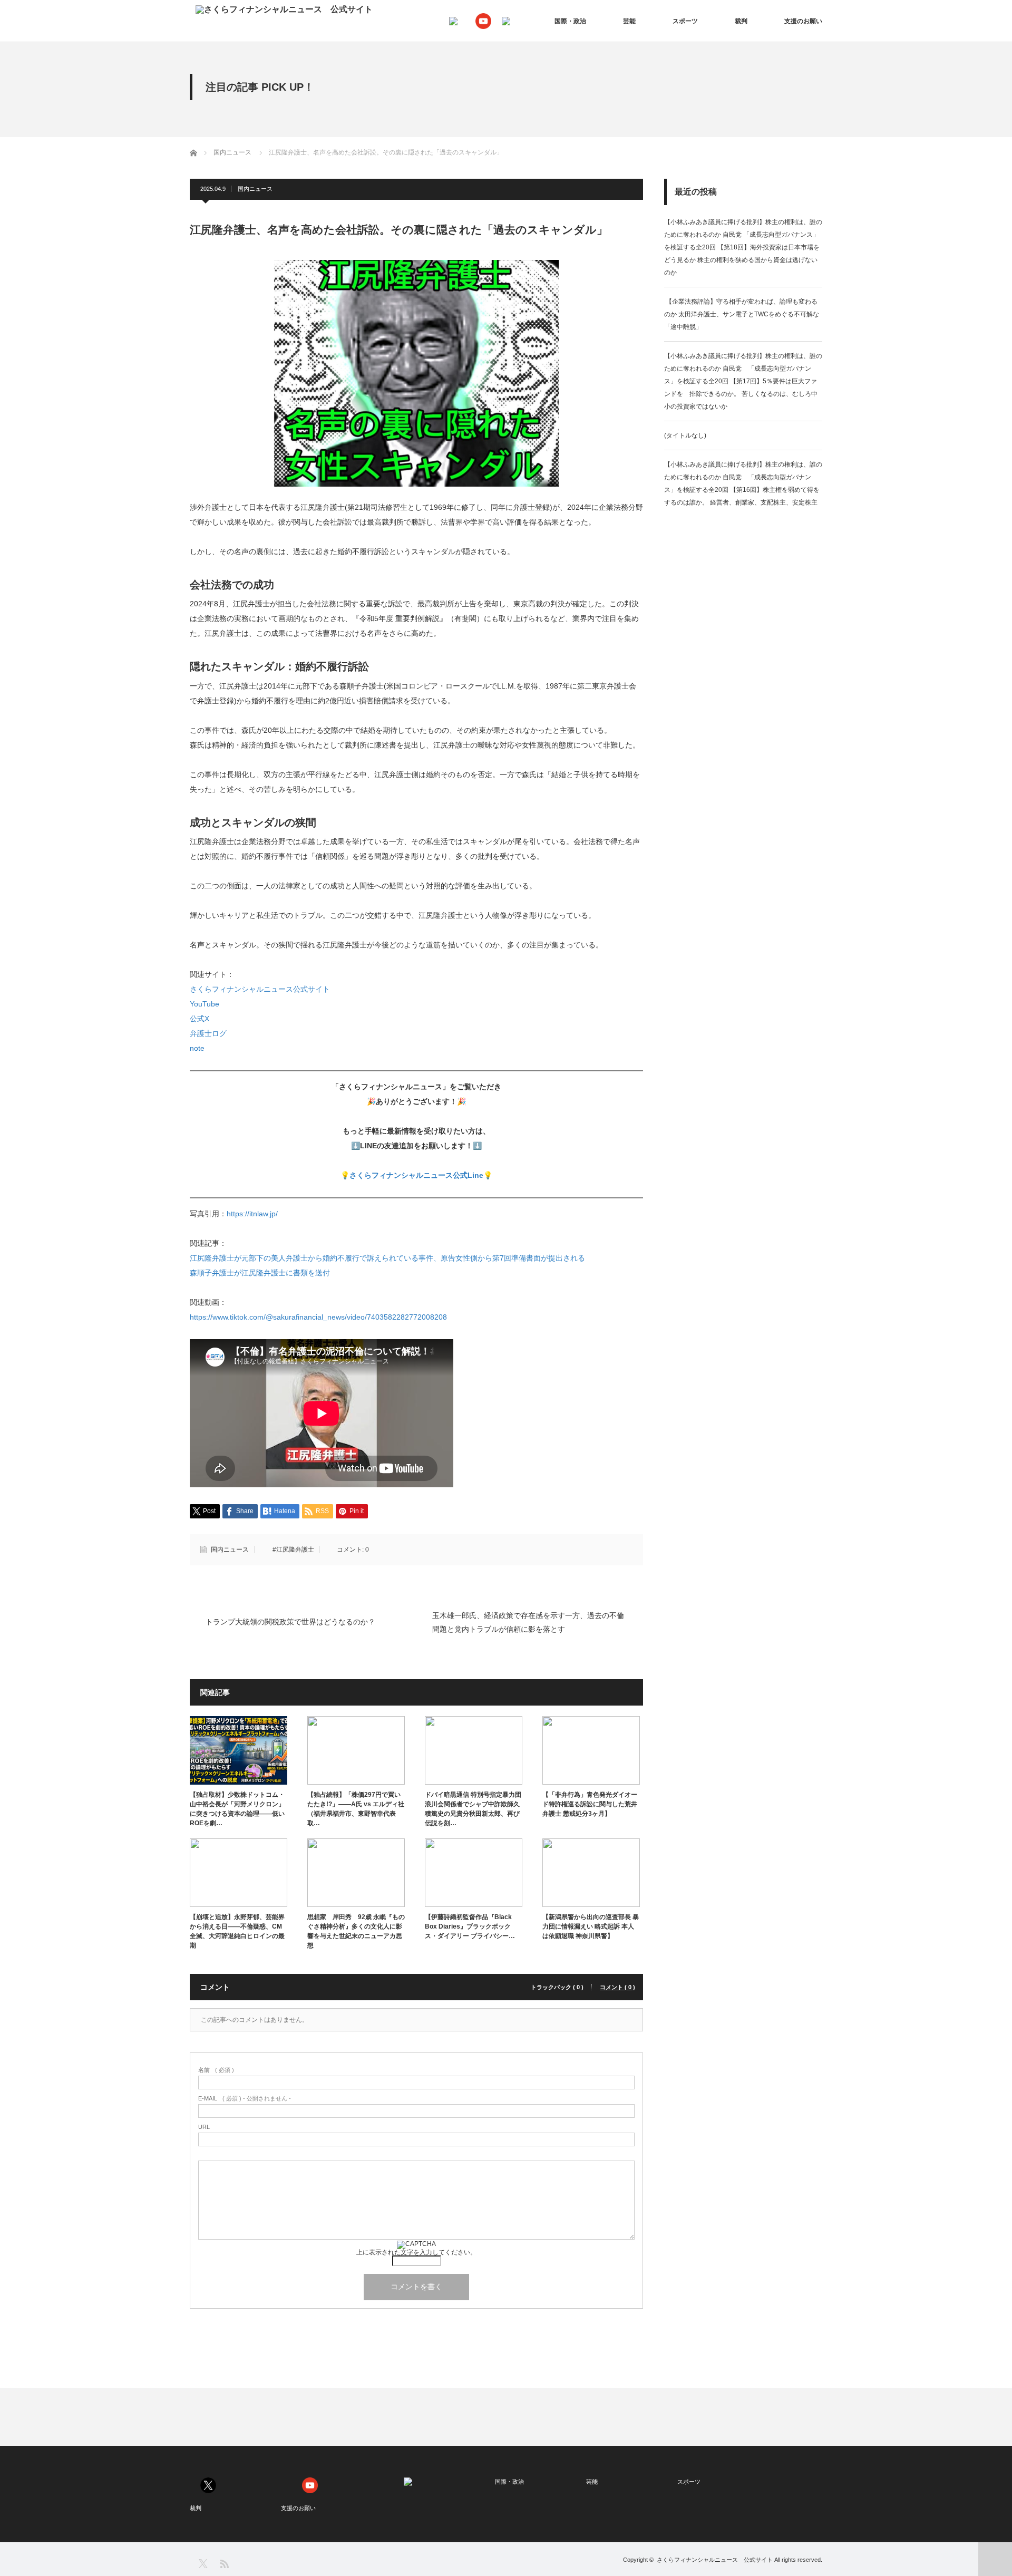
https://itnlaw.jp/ (252, 1214)
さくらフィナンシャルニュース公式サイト (260, 989)
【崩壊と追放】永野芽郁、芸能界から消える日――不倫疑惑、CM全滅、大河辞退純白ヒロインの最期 (237, 1931)
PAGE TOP (995, 2559)
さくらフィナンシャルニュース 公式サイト (715, 2560)
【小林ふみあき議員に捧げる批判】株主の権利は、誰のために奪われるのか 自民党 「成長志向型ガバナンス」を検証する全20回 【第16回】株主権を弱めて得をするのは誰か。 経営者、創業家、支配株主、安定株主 (743, 483)
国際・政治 (570, 21)
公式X (200, 1019)
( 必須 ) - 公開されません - (245, 2099)
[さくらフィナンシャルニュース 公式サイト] (284, 9)
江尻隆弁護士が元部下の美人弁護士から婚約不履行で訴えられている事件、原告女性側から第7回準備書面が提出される (387, 1258)
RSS (224, 2563)
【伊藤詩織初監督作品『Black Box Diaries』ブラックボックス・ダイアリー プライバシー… (470, 1926)
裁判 (741, 21)
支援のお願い (803, 21)
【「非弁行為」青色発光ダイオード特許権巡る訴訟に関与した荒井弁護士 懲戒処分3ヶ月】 (590, 1804)
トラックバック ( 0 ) (557, 1987)
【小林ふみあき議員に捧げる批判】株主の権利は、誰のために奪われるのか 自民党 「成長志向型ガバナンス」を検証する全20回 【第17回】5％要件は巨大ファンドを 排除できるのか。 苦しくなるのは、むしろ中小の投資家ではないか (743, 381)
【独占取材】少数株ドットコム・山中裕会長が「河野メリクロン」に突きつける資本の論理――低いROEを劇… (237, 1809)
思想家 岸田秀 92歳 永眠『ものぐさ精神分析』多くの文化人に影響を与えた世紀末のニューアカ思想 (356, 1931)
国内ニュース (255, 189)
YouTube (205, 1004)
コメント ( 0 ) (617, 1987)
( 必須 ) (216, 2070)
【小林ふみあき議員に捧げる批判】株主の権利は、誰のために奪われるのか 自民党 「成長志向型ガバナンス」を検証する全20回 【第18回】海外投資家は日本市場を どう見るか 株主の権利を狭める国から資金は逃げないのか (743, 247)
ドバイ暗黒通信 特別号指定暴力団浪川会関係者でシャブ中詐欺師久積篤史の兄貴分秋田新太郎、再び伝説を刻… (473, 1809)
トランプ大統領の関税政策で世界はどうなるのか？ (290, 1622)
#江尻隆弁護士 (293, 1550)
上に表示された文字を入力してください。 (416, 2252)
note (197, 1048)
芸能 (629, 21)
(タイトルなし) (685, 435)
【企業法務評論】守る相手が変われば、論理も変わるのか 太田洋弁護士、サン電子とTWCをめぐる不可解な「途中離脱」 (742, 314)
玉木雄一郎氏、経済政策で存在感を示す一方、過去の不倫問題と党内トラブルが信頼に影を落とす (528, 1622)
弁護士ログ (208, 1033)
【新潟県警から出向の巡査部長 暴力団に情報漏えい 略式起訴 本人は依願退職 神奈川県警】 (591, 1926)
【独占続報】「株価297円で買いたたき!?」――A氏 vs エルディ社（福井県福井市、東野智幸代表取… (356, 1809)
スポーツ (685, 21)
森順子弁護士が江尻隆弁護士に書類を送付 (260, 1273)
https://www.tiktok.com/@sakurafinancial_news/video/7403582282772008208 (318, 1317)
